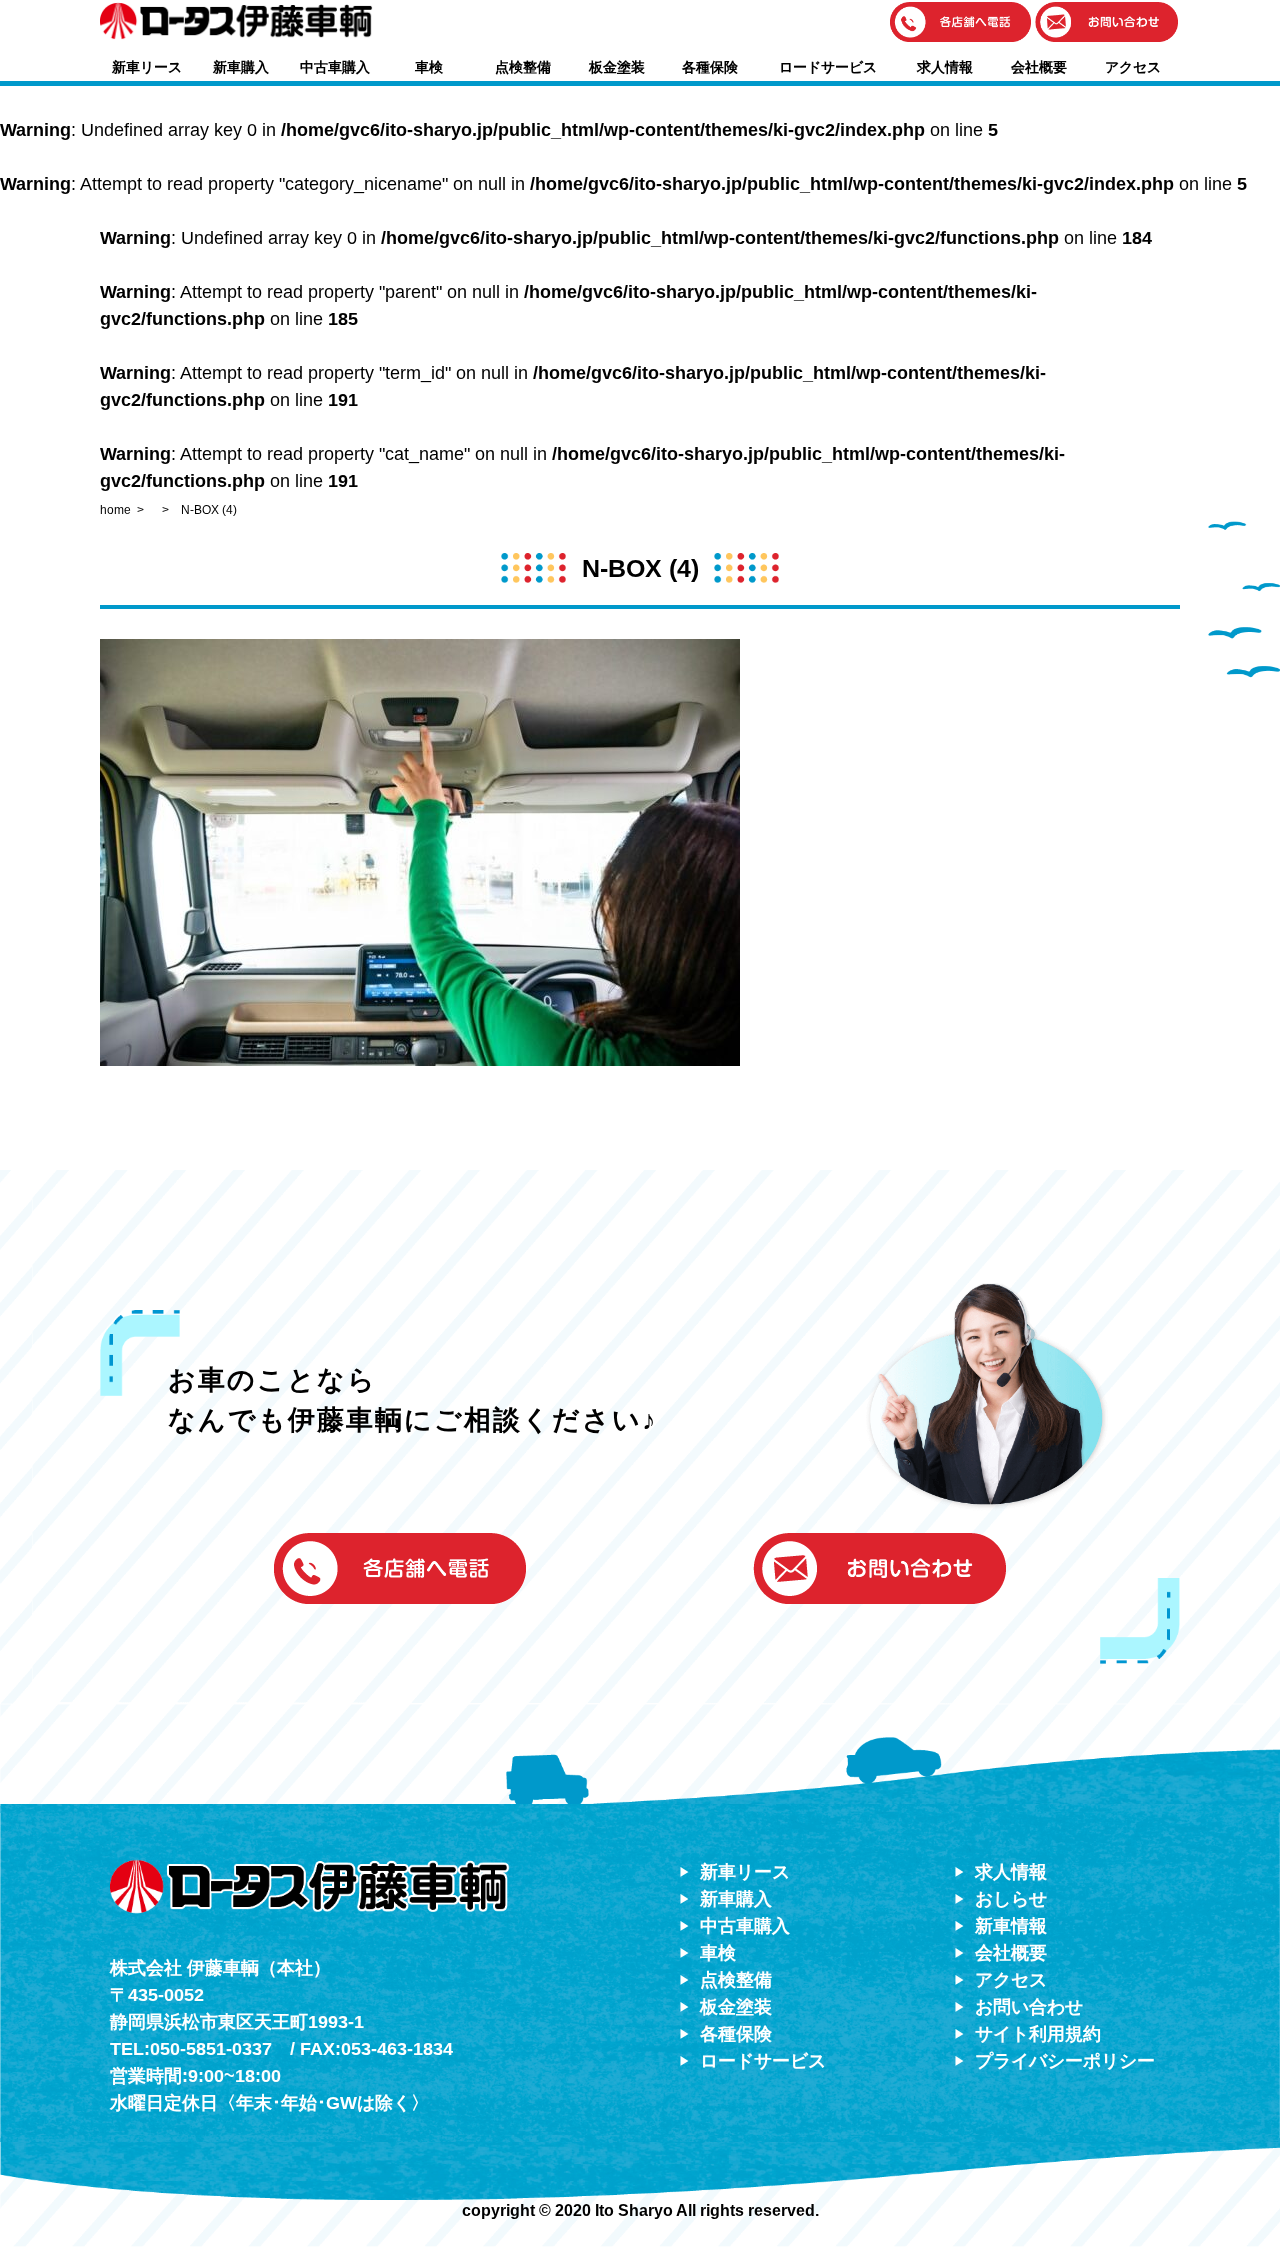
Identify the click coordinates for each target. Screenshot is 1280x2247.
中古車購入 (335, 67)
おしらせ (1011, 1899)
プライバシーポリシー (1065, 2061)
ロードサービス (828, 67)
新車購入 (241, 67)
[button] (961, 23)
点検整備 (523, 67)
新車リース (147, 67)
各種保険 (710, 67)
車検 (429, 67)
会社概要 (1039, 67)
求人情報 (945, 67)
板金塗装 (617, 67)
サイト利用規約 (1038, 2034)
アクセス (1133, 67)
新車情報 (1011, 1926)
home (115, 510)
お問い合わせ (1029, 2007)
